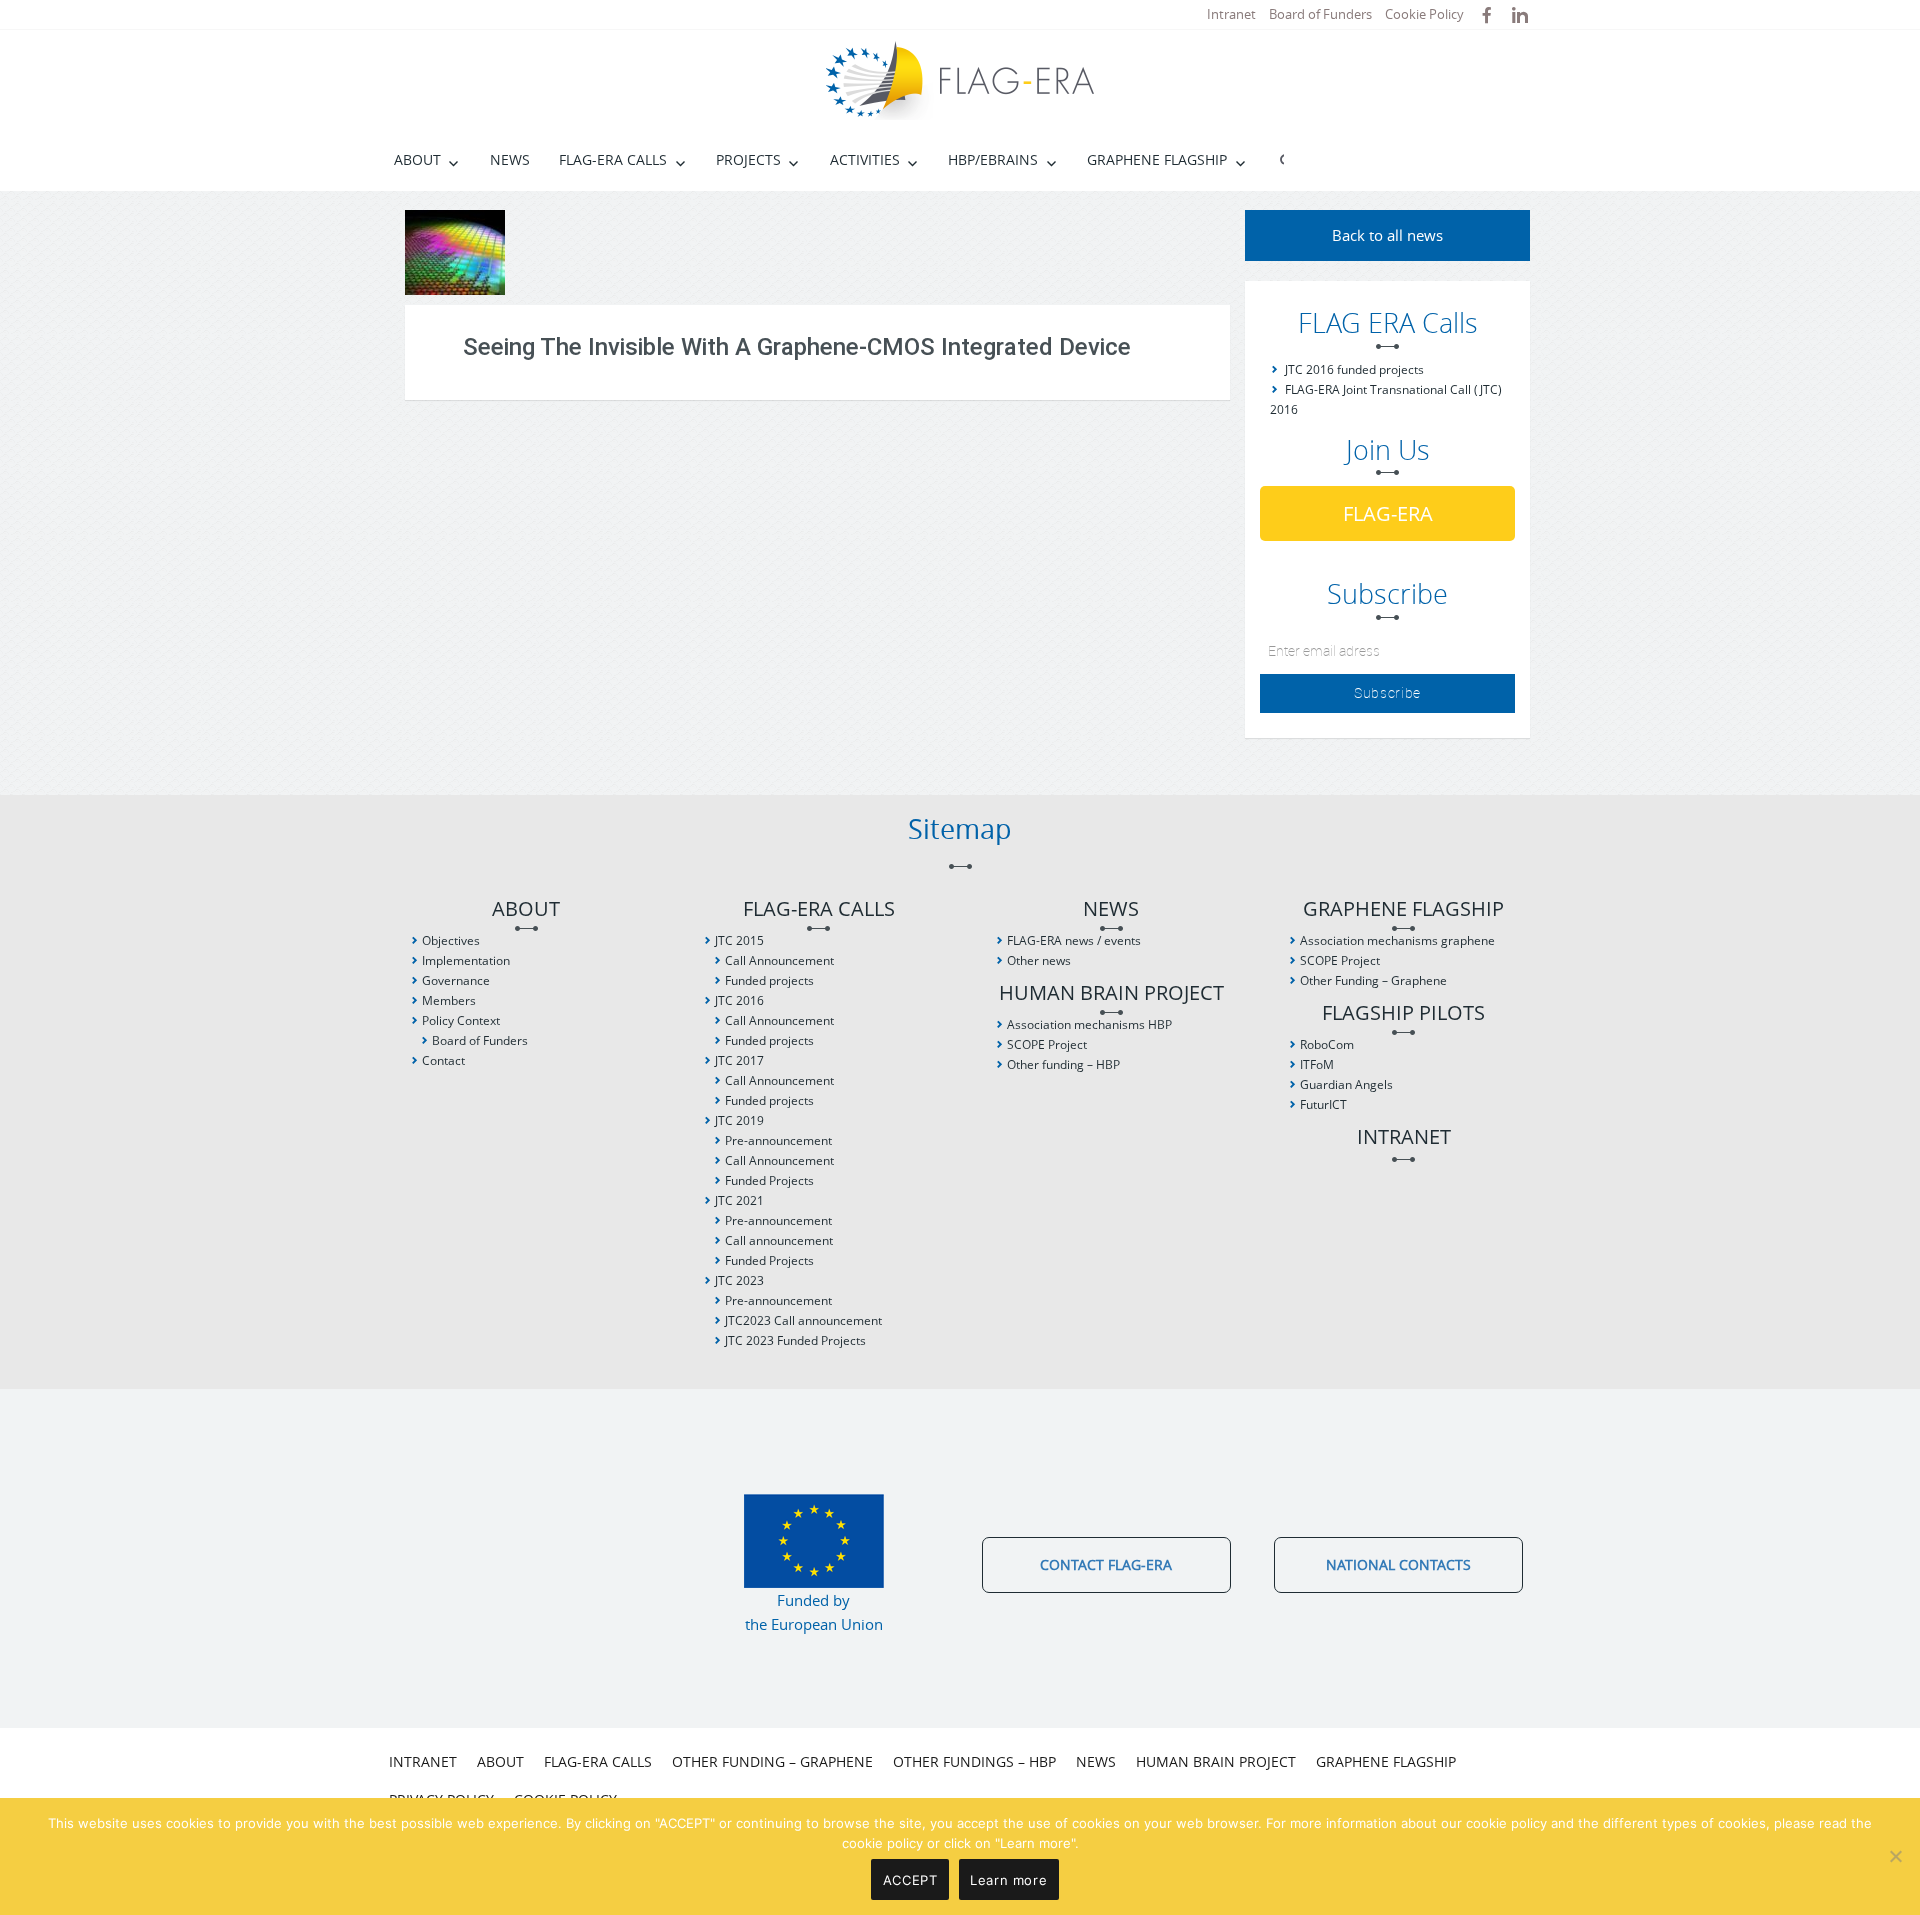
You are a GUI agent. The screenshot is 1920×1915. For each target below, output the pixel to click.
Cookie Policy (1424, 14)
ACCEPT (910, 1880)
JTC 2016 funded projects (1354, 369)
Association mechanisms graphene (1397, 940)
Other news (1039, 960)
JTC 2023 (739, 1280)
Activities (865, 159)
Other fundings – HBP (974, 1761)
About (417, 159)
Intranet (1231, 14)
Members (449, 1000)
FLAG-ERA (1388, 513)
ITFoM (1317, 1064)
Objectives (451, 940)
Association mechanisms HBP (1089, 1024)
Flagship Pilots (1403, 1013)
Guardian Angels (1346, 1084)
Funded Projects (769, 1180)
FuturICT (1323, 1104)
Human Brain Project (1111, 993)
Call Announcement (779, 960)
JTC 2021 (739, 1200)
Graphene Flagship (1157, 159)
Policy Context (461, 1020)
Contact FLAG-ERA (1106, 1564)
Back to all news (1387, 235)
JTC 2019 (739, 1120)
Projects (748, 159)
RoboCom (1327, 1044)
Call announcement (779, 1240)
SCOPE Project (1047, 1044)
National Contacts (1398, 1564)
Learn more (1008, 1880)
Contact (443, 1060)
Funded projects (769, 980)
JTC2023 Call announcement (803, 1320)
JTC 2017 (739, 1060)
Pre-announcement (778, 1140)
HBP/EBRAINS (993, 159)
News (510, 159)
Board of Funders (1320, 14)
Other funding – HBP (1063, 1064)
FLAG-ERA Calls (613, 159)
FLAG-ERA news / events (1074, 940)
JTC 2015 (739, 940)
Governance (456, 980)
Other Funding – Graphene (1373, 980)
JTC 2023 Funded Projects (795, 1340)
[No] (1895, 1856)
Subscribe (1387, 692)
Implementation (466, 960)
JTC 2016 (739, 1000)
